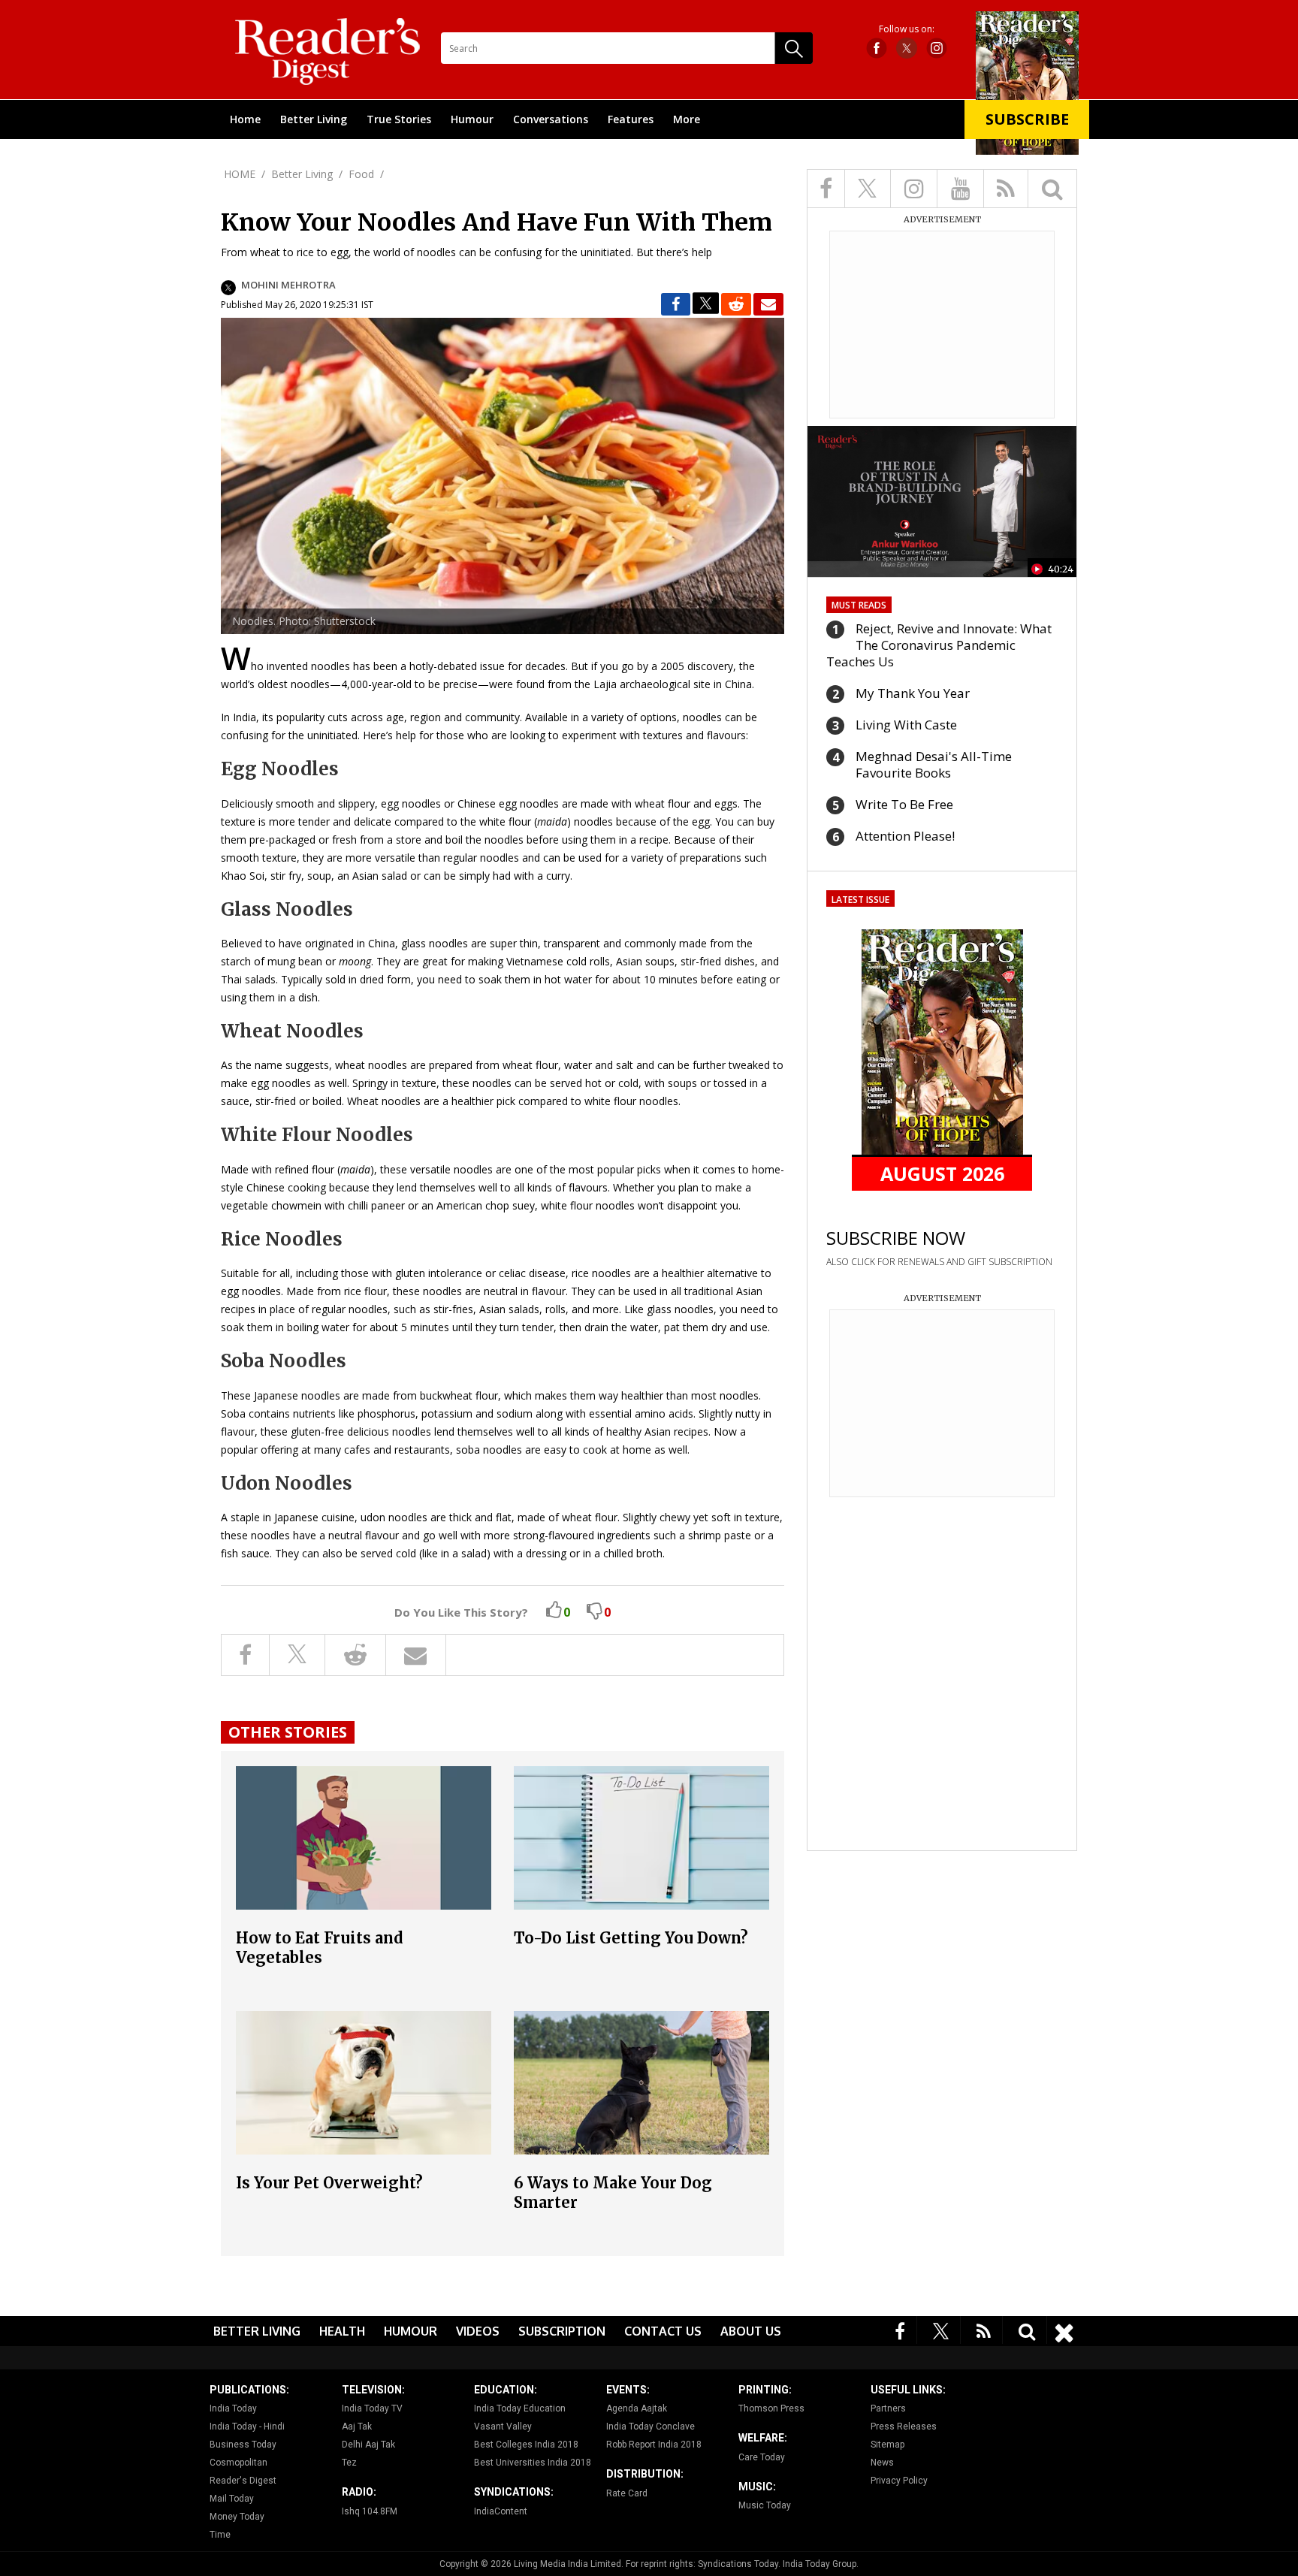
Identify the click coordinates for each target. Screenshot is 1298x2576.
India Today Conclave (651, 2427)
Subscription (562, 2331)
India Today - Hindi (247, 2427)
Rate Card (627, 2493)
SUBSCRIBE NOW (896, 1238)
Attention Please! (905, 836)
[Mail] (768, 304)
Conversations (551, 119)
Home (245, 119)
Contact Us (663, 2331)
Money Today (237, 2517)
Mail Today (232, 2499)
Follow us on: (907, 29)
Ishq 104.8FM (370, 2511)
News (882, 2463)
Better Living (314, 119)
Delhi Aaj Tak (368, 2445)
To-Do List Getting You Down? (631, 1938)
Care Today (762, 2457)
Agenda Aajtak (637, 2408)
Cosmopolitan (238, 2463)
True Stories (399, 119)
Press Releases (904, 2427)
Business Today (243, 2445)
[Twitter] (941, 2330)
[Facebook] (900, 2330)
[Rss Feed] (984, 2330)
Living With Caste (906, 725)
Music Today (765, 2505)
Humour (472, 119)
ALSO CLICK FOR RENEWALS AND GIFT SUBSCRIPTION (939, 1262)
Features (631, 119)
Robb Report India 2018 (654, 2445)
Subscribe (1027, 119)
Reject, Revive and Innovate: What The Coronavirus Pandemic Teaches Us (939, 645)
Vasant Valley (503, 2427)
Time (220, 2535)
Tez (349, 2463)
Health (342, 2331)
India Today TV (372, 2408)
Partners (888, 2408)
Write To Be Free (904, 804)
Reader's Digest (243, 2481)
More (687, 119)
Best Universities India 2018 (533, 2463)
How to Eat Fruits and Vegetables (320, 1948)
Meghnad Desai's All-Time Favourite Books (934, 764)
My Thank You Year (913, 693)
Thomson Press (771, 2408)
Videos (478, 2331)
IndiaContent (501, 2511)
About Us (751, 2331)
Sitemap (887, 2445)
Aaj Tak (357, 2427)
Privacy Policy (899, 2481)
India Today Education (520, 2408)
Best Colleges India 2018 (526, 2445)
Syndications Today (738, 2564)
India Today (233, 2408)
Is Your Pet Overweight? (329, 2183)
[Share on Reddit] (736, 304)
